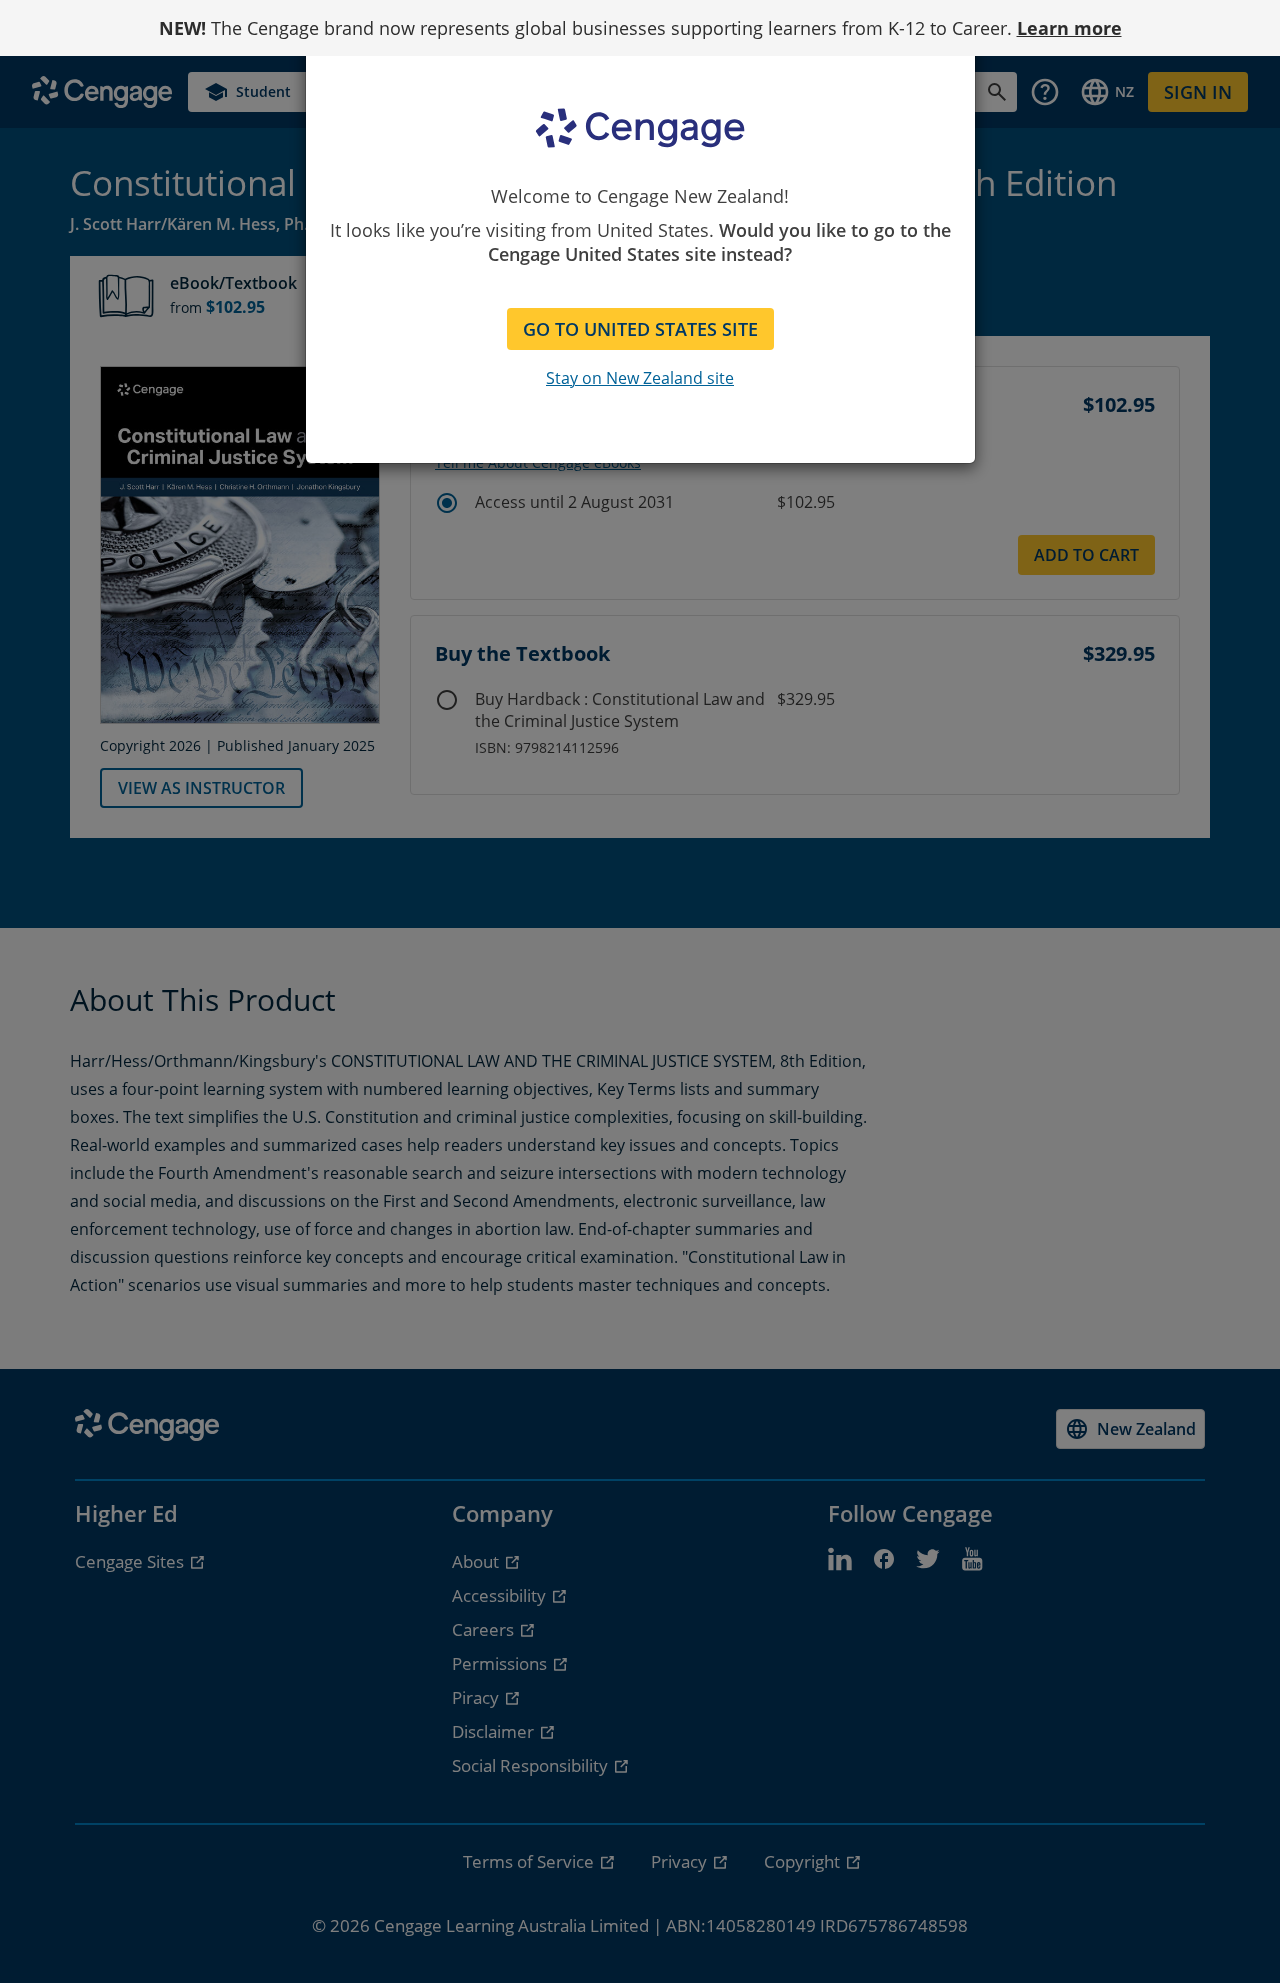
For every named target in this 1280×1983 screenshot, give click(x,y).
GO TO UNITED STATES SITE (640, 329)
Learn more (1069, 28)
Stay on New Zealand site (640, 378)
